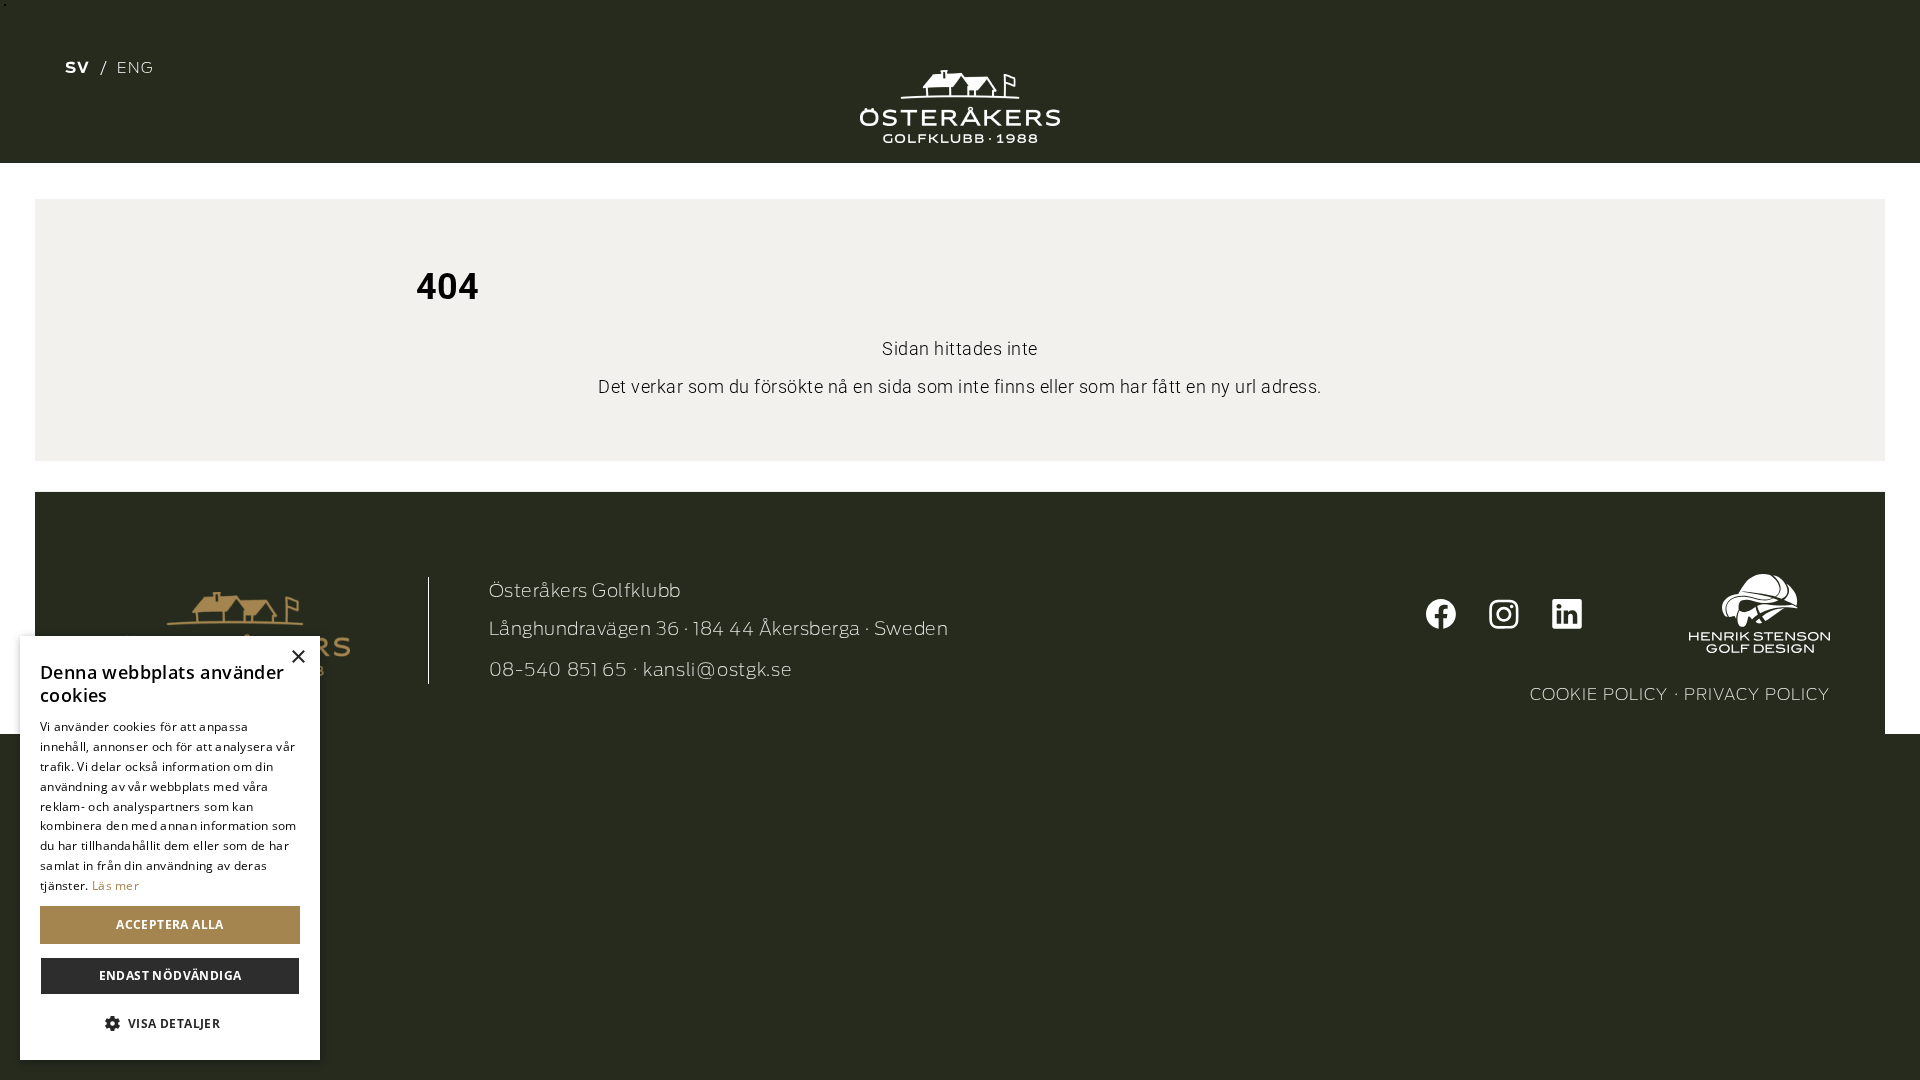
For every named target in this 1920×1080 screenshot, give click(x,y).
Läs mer (115, 885)
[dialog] (170, 848)
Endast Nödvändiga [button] (170, 975)
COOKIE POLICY (1599, 694)
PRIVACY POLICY (1757, 694)
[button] (170, 1024)
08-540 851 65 (558, 669)
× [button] (297, 657)
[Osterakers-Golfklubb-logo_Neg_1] (960, 106)
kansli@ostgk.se (718, 669)
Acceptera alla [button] (170, 924)
